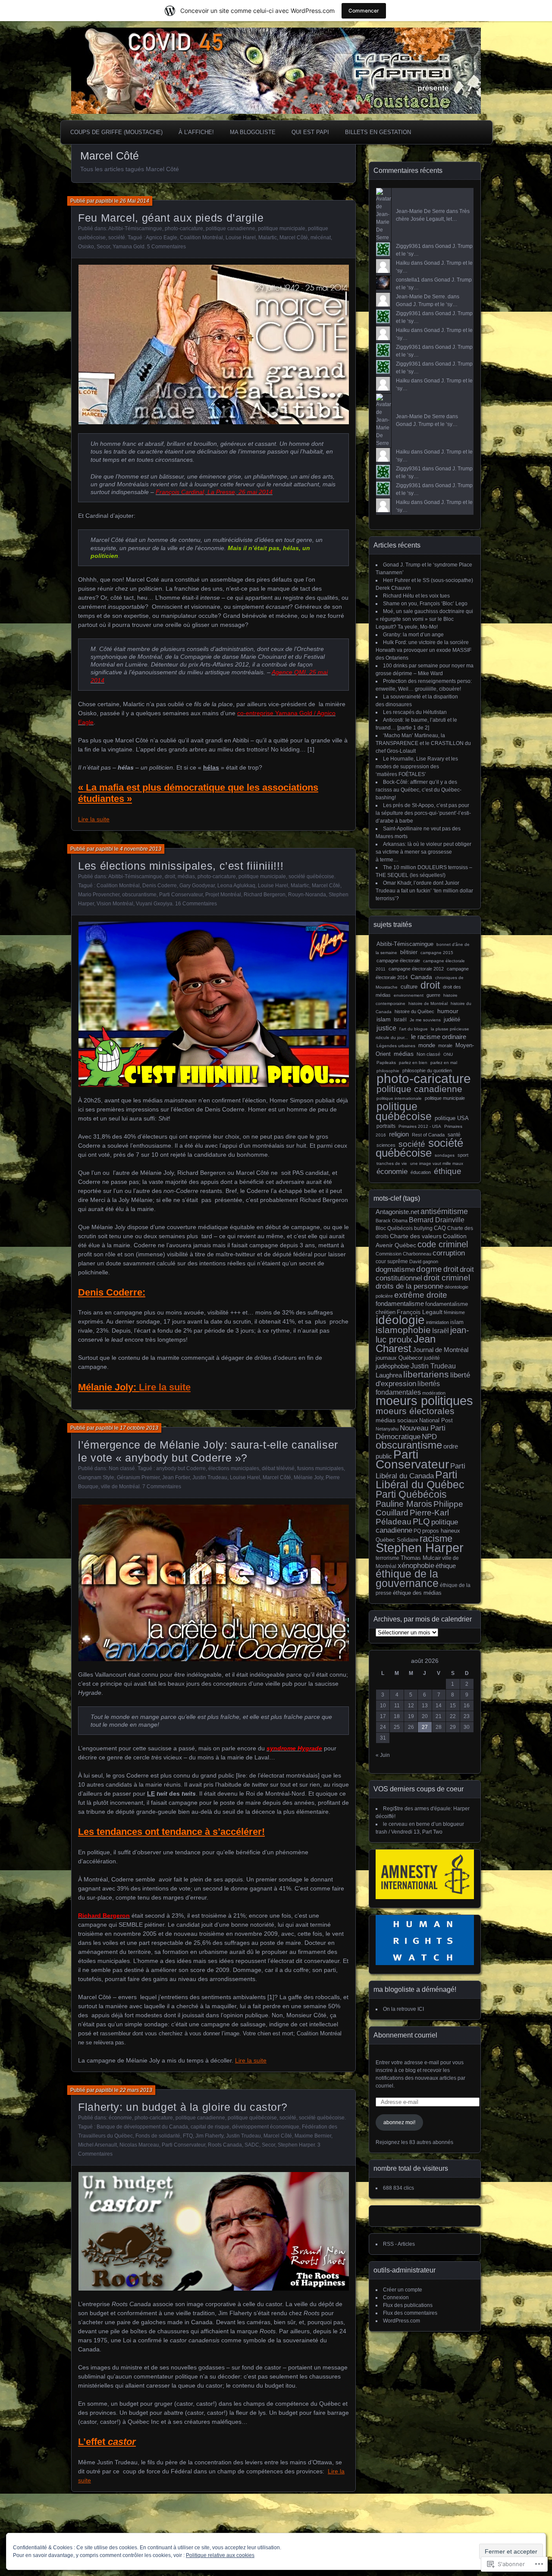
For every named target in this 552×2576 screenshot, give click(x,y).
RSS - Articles (399, 2244)
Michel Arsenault (97, 2145)
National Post (436, 1420)
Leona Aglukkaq (236, 886)
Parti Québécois (411, 1494)
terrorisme (387, 1558)
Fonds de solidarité (158, 2136)
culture (409, 987)
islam (384, 1019)
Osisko (86, 247)
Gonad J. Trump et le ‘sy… (427, 304)
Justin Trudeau (210, 1477)
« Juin (383, 1755)
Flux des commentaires (410, 2313)
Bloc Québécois (394, 1228)
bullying (423, 1228)
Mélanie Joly (308, 1477)
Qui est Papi (310, 132)
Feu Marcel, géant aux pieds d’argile (171, 218)
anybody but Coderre (181, 1468)
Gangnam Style (96, 1477)
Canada (421, 977)
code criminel (443, 1244)
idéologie (400, 1320)
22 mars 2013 (136, 2090)
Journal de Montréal (441, 1350)
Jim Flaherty (209, 2136)
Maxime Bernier (313, 2136)
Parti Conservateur (181, 895)
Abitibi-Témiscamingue (135, 228)
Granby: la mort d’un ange (413, 635)
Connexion (396, 2297)
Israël (400, 1020)
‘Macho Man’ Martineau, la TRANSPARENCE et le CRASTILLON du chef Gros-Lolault (423, 743)
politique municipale (282, 228)
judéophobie (392, 1366)
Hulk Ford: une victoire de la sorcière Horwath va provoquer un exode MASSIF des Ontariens (423, 650)
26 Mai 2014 (135, 201)
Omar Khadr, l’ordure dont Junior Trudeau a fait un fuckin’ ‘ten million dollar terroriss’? (424, 891)
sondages (445, 1155)
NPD (429, 1437)
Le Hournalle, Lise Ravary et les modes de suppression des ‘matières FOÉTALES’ (417, 767)
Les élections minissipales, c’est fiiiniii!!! (181, 866)
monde (427, 1045)
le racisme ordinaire (439, 1037)
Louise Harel (241, 238)
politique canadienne (231, 228)
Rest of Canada (428, 1135)
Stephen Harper (296, 2145)
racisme (436, 1538)
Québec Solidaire (397, 1540)
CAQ (440, 1228)
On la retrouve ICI (403, 2009)
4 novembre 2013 (141, 849)
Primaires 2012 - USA (420, 1126)
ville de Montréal (120, 1487)
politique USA (452, 1118)
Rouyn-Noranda (307, 895)
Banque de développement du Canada (142, 2127)
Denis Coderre (160, 886)
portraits (386, 1126)
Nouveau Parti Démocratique (411, 1432)
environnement (409, 995)
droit (170, 876)
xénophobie (416, 1566)
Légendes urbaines (396, 1046)
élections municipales (234, 1468)
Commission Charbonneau (403, 1254)
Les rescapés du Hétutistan (415, 712)
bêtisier (409, 952)
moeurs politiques (424, 1401)
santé (454, 1135)
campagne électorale (398, 961)
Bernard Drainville (437, 1220)
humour (448, 1011)
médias (186, 876)
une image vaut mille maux (437, 1163)
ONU (448, 1054)
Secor (103, 247)
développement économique (266, 2127)
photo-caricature (184, 228)
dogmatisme (395, 1269)
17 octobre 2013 (139, 1428)
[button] (214, 344)
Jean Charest (406, 1344)
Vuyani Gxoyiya (154, 904)
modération (434, 1393)
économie (120, 2118)
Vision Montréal (115, 904)
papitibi (104, 201)
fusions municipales (320, 1468)
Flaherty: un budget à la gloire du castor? (183, 2107)
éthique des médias (417, 1593)
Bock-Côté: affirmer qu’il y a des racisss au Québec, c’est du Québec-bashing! (419, 790)
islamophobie (403, 1330)
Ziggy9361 (408, 246)
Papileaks (386, 1063)
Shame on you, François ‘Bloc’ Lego (425, 604)
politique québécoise (252, 2118)
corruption (449, 1253)
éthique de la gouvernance (407, 1579)
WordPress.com (401, 2321)
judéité (452, 1019)
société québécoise (311, 876)
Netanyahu (387, 1429)
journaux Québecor (399, 1358)
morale (445, 1045)
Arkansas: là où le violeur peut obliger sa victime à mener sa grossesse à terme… (423, 852)
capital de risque (210, 2127)
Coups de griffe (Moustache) (116, 132)
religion (399, 1134)
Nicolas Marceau (139, 2145)
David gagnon (424, 1261)
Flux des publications (408, 2305)
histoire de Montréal (428, 1003)
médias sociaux (397, 1420)
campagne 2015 (437, 953)
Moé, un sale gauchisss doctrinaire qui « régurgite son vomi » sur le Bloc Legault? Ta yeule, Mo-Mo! (424, 619)
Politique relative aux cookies (220, 2555)
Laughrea (389, 1375)
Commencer (364, 11)
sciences (386, 1145)
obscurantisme (139, 895)
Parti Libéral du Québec (420, 1479)
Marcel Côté (294, 238)
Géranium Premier (138, 1477)
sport (463, 1155)
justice (386, 1028)
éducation (421, 1172)
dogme (429, 1269)
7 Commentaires (162, 1487)
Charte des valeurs (416, 1236)
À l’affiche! (196, 132)
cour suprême (392, 1261)
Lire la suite (94, 819)
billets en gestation (378, 132)
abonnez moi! (399, 2122)
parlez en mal (444, 1063)
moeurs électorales (415, 1411)
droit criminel (447, 1278)
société (117, 238)
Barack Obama (392, 1221)
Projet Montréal (223, 895)
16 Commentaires (196, 904)
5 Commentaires (166, 247)
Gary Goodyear (197, 886)
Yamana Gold (129, 247)
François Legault (420, 1312)
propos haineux (441, 1531)
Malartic (268, 238)
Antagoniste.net (397, 1212)
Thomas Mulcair (421, 1558)
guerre (433, 995)
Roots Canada (225, 2145)
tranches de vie (392, 1163)
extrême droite (421, 1295)
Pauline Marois (404, 1504)
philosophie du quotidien (427, 1070)
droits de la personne (409, 1286)
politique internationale (399, 1098)
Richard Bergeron (265, 895)
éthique (448, 1171)
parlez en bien (413, 1063)
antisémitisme (444, 1211)
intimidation (438, 1322)
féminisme (454, 1312)
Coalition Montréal (201, 238)
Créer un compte (403, 2290)
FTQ (188, 2136)
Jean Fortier (176, 1477)
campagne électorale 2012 (416, 969)
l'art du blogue (414, 1029)
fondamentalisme (400, 1304)
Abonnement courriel (405, 2035)
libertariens (426, 1374)
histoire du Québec (414, 1011)
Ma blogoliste (253, 132)
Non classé (122, 1468)
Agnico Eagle (162, 238)
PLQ (421, 1521)
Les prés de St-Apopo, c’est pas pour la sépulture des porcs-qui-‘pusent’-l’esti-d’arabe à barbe (423, 813)
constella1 (408, 280)
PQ (417, 1531)
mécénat (321, 238)
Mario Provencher (99, 895)
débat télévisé (278, 1468)
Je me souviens (425, 1020)
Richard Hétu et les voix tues (416, 596)
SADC (252, 2145)
